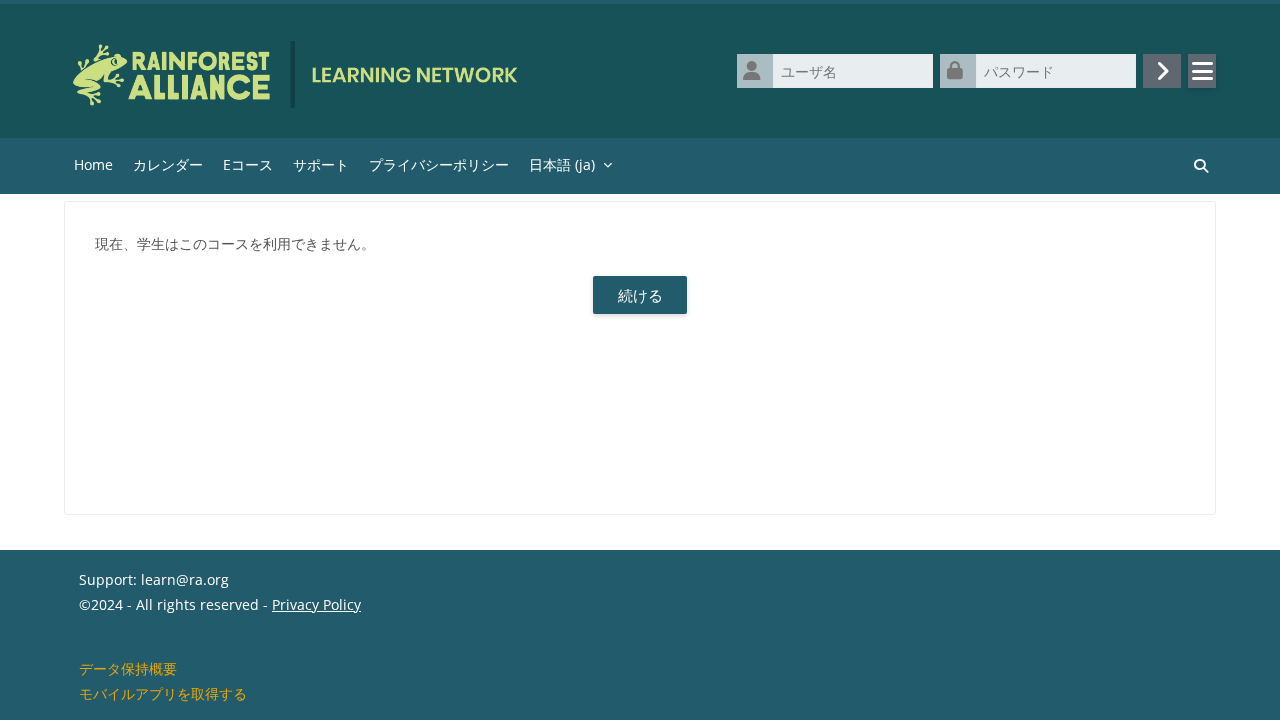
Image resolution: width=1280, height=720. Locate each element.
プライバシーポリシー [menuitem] (439, 164)
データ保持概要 (128, 668)
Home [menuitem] (93, 164)
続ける (640, 295)
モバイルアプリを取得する (163, 693)
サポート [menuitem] (321, 164)
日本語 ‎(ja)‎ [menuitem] (562, 164)
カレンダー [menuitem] (168, 164)
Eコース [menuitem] (248, 164)
